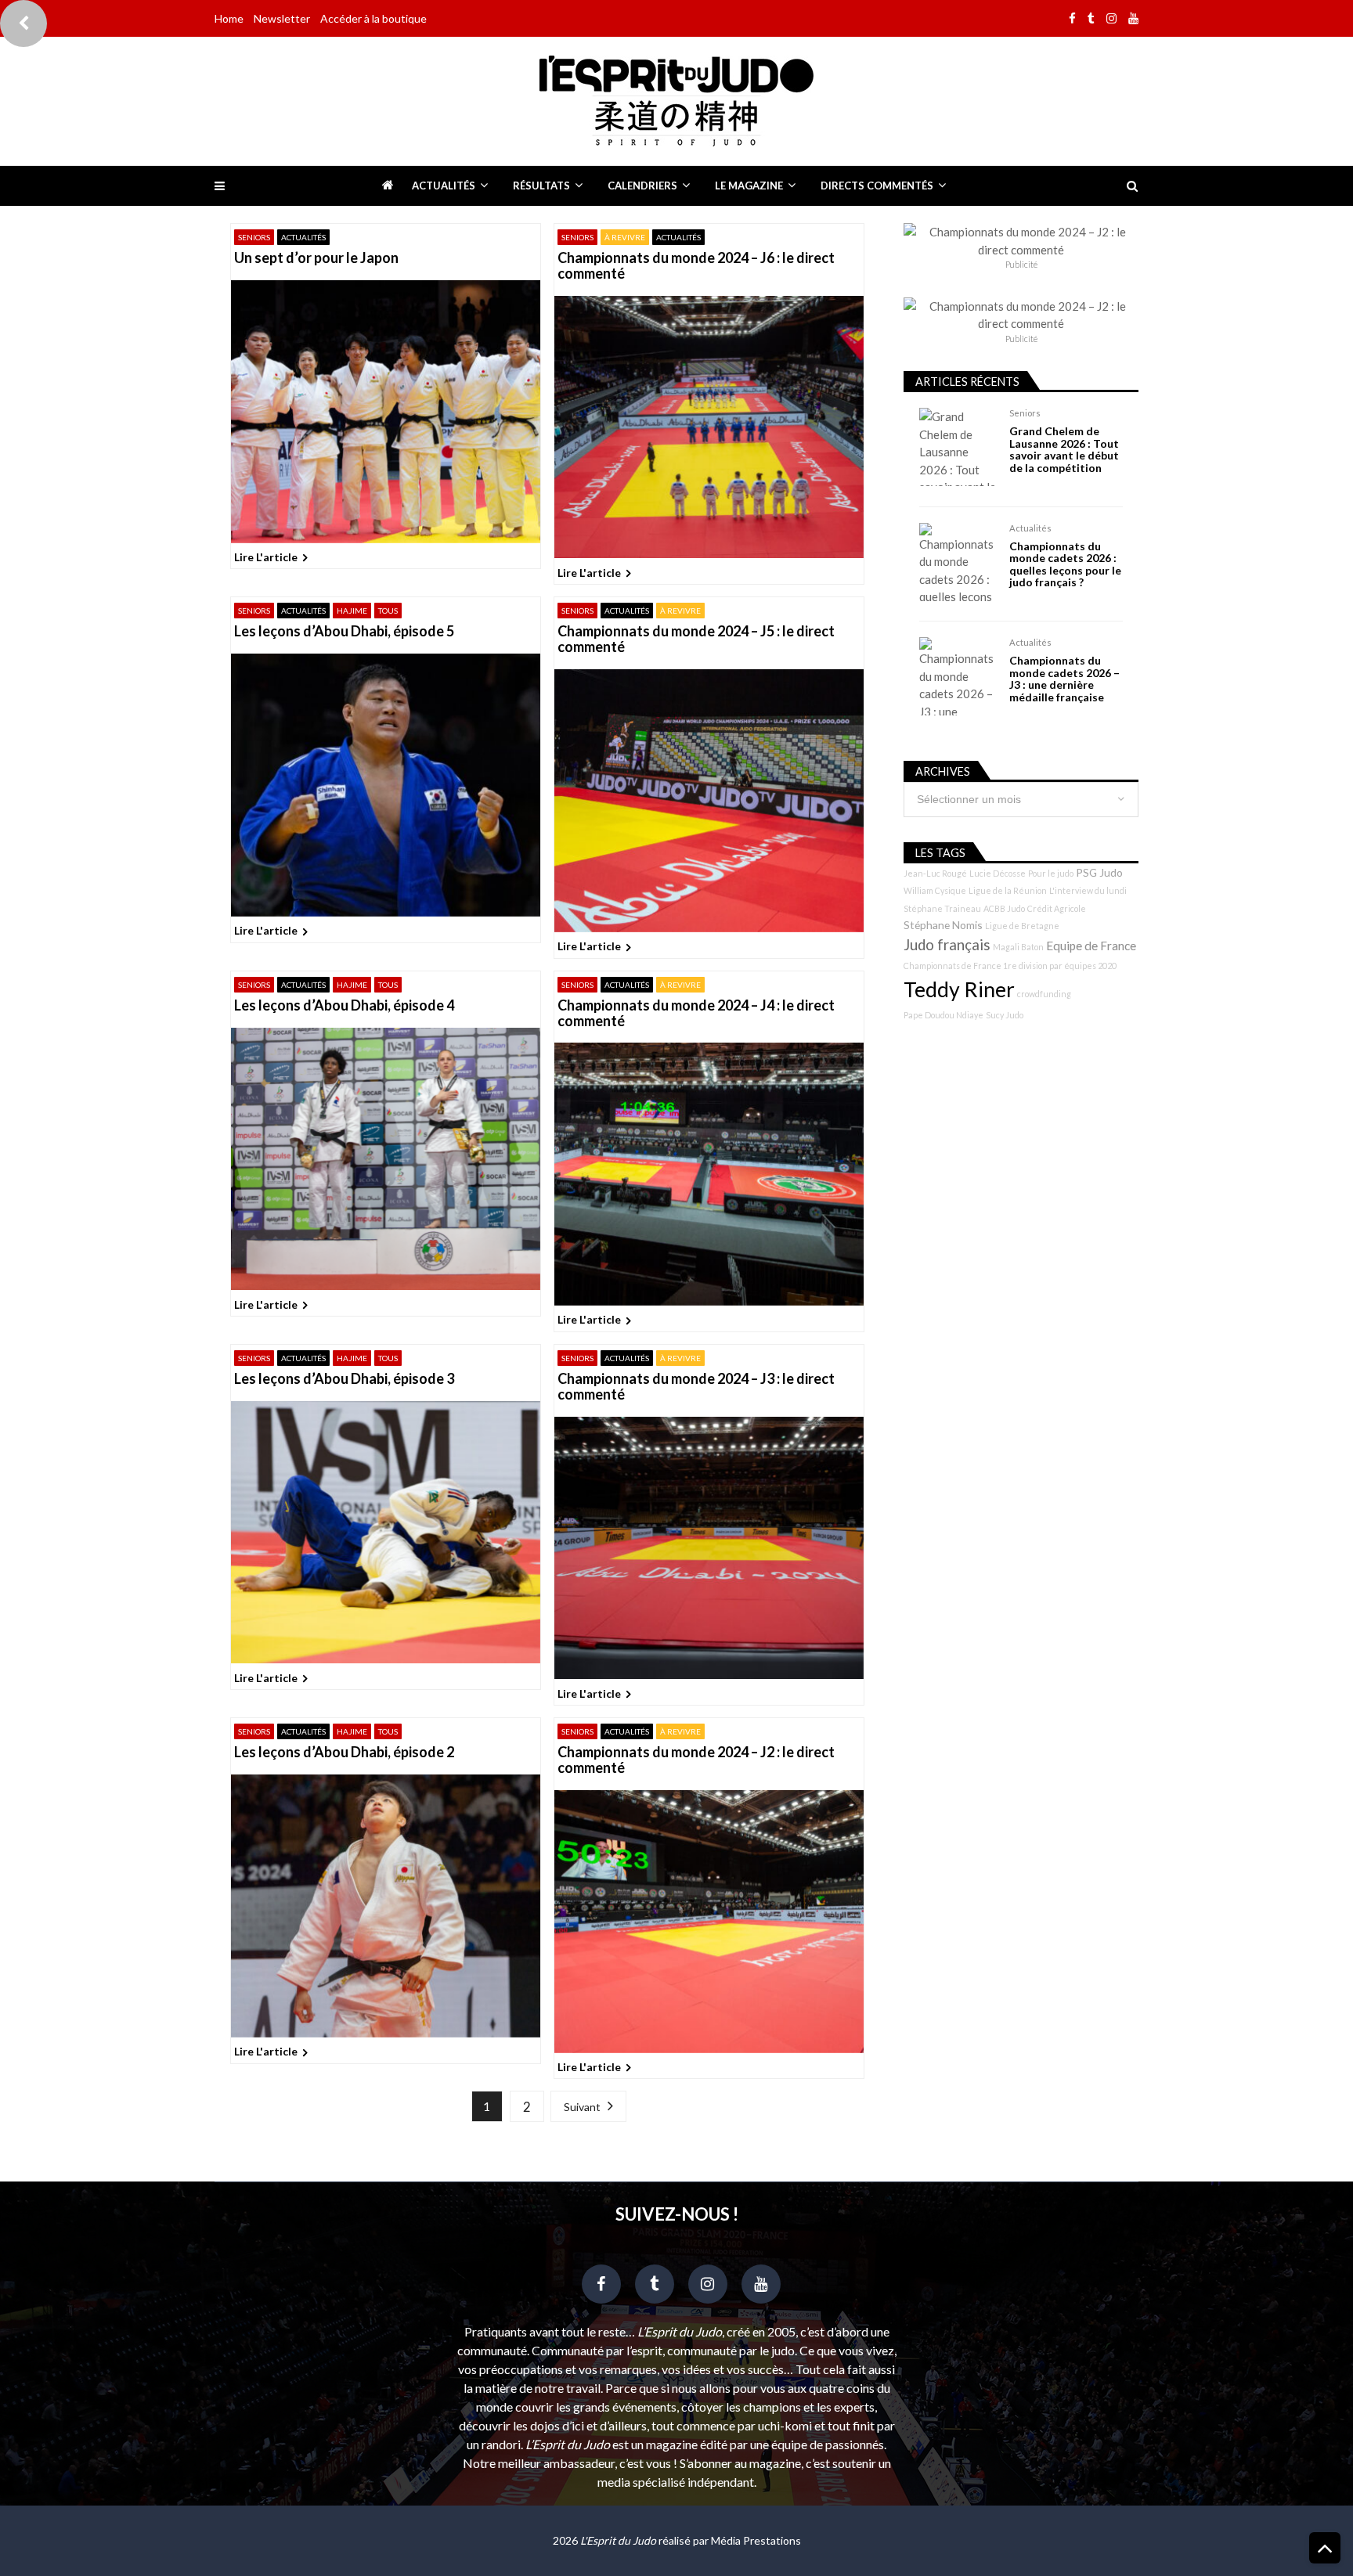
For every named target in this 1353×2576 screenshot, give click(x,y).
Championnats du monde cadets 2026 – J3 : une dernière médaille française (1064, 679)
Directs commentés (877, 186)
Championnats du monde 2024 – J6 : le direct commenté (696, 266)
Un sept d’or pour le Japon (316, 258)
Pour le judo (1051, 873)
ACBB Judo (1004, 908)
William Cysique (935, 890)
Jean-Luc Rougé (935, 873)
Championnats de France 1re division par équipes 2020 (1010, 966)
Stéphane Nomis (943, 925)
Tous (388, 611)
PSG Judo (1099, 872)
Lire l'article (266, 557)
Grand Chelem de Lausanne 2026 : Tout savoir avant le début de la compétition (1064, 449)
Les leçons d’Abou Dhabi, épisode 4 (344, 1006)
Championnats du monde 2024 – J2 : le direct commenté (696, 1760)
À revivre (625, 237)
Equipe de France (1091, 946)
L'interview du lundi (1088, 890)
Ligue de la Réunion (1008, 890)
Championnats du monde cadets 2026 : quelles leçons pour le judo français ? (1065, 564)
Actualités (444, 186)
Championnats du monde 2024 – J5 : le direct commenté (696, 639)
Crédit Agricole (1057, 908)
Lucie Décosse (998, 873)
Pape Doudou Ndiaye (943, 1015)
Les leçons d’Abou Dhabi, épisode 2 (344, 1753)
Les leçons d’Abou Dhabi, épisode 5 (344, 632)
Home (229, 18)
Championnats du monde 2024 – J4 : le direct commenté (696, 1014)
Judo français (947, 945)
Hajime (352, 611)
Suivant (582, 2107)
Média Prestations (756, 2540)
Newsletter (282, 18)
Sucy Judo (1005, 1015)
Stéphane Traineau (942, 908)
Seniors (254, 237)
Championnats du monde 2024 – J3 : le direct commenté (696, 1387)
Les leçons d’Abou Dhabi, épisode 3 (344, 1379)
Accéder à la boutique (373, 18)
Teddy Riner (959, 989)
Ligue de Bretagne (1022, 926)
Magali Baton (1018, 947)
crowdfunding (1044, 994)
